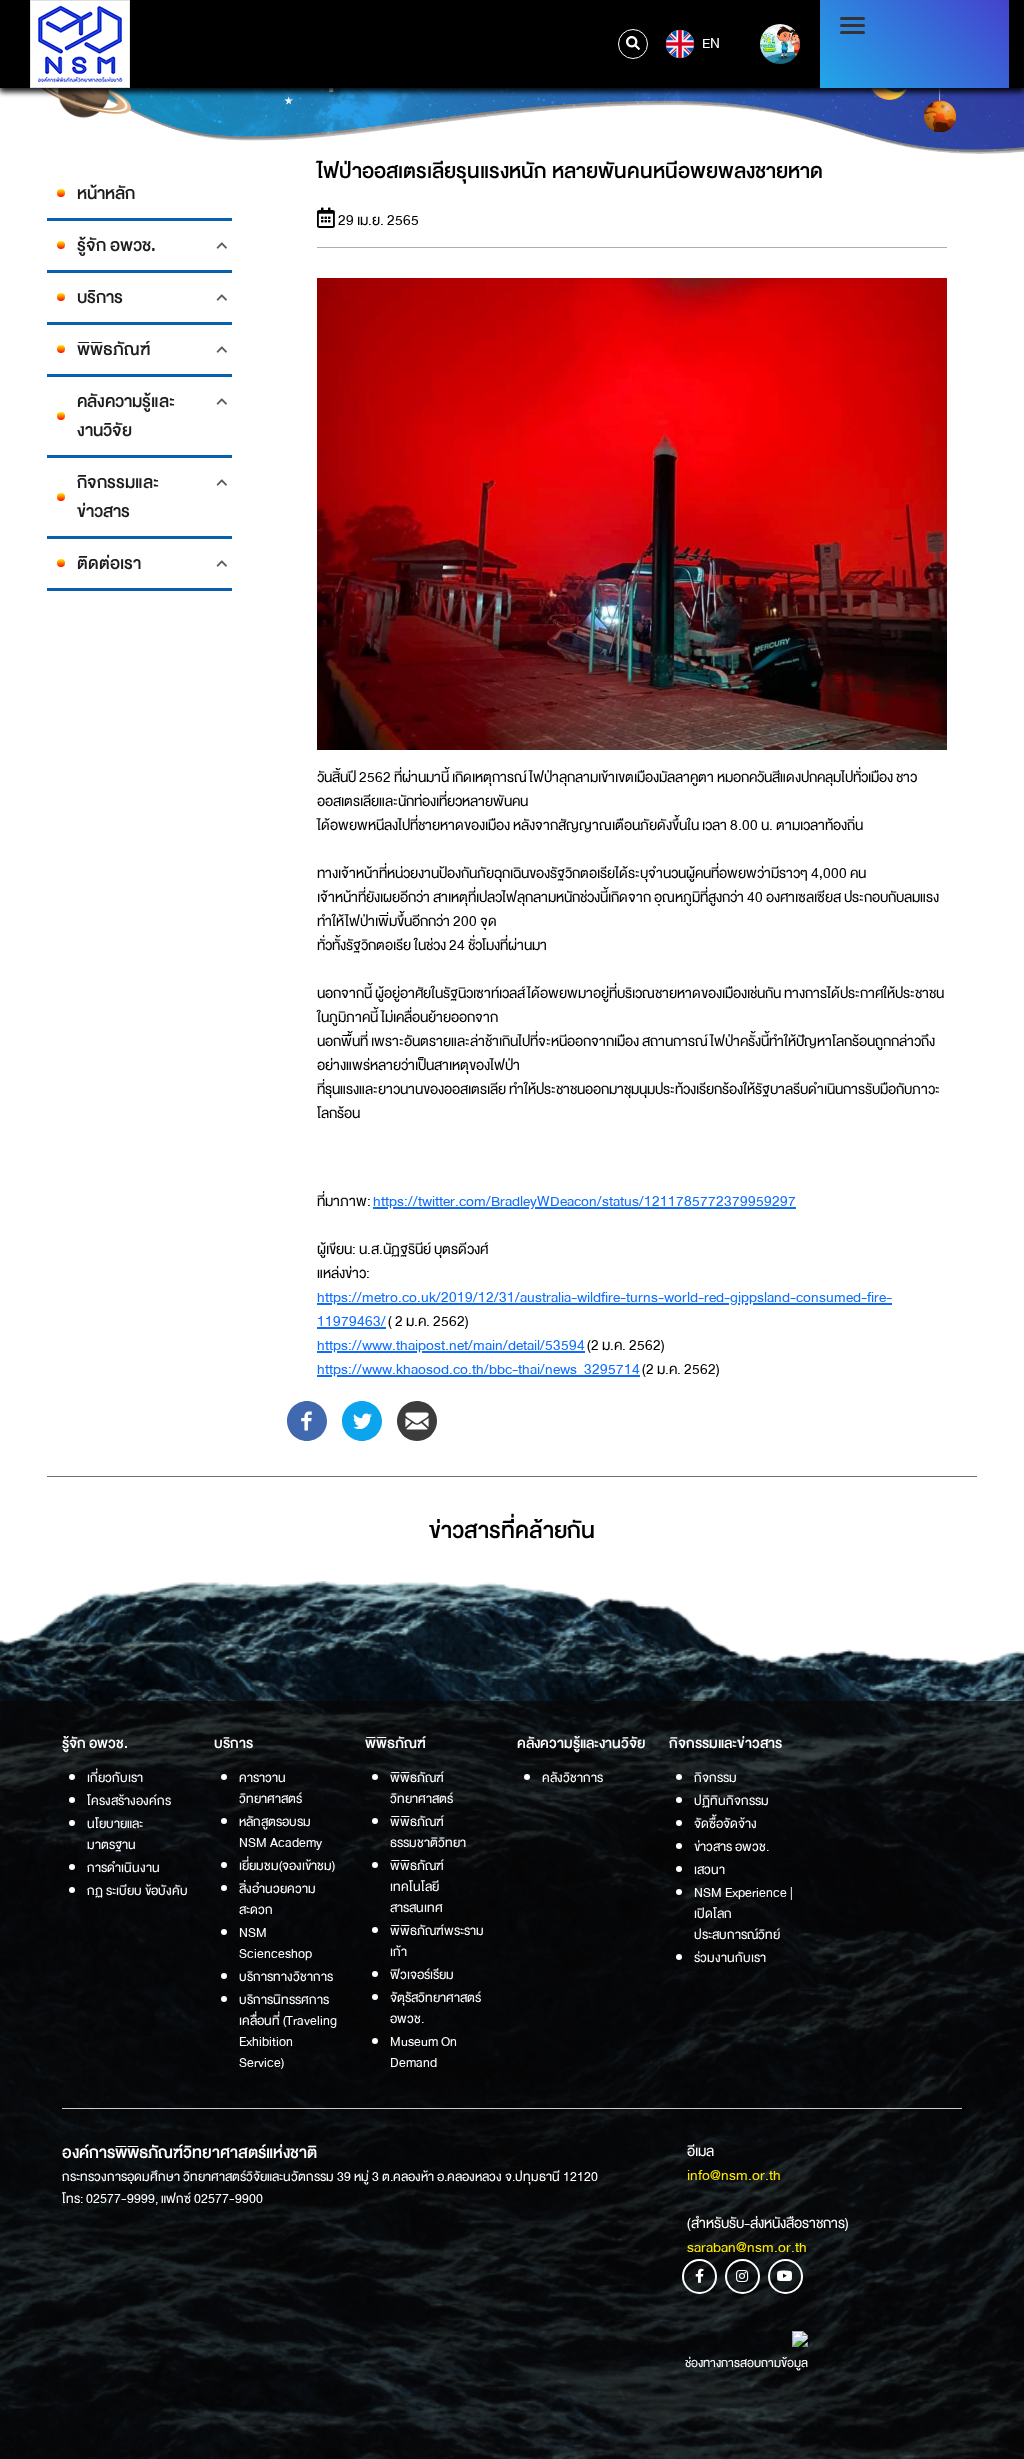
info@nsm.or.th (734, 2175)
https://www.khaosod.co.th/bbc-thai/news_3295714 (478, 1369)
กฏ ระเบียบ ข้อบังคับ (137, 1890)
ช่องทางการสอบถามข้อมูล (746, 2363)
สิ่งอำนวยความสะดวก (277, 1899)
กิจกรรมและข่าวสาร (118, 497)
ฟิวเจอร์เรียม (422, 1974)
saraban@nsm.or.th (747, 2247)
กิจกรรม (715, 1777)
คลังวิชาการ (572, 1777)
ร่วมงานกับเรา (730, 1957)
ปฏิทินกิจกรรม (731, 1800)
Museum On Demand (423, 2052)
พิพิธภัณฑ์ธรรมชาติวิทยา (428, 1832)
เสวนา (709, 1869)
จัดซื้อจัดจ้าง (725, 1823)
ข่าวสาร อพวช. (731, 1846)
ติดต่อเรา (109, 563)
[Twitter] (362, 1420)
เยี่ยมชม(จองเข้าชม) (287, 1865)
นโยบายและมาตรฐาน (115, 1834)
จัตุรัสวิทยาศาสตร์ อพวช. (435, 2008)
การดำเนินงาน (123, 1867)
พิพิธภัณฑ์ (113, 349)
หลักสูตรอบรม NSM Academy (280, 1832)
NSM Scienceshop (275, 1943)
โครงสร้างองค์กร (129, 1800)
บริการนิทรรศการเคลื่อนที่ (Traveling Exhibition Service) (288, 2031)
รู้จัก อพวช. (116, 245)
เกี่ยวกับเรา (115, 1777)
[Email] (417, 1420)
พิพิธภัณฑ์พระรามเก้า (437, 1941)
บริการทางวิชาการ (286, 1976)
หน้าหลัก (106, 193)
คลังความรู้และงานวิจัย (126, 416)
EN (709, 43)
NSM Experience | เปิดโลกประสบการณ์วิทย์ (743, 1913)
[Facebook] (307, 1420)
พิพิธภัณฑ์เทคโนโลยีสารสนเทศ (417, 1886)
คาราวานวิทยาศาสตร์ (270, 1788)
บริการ (100, 297)
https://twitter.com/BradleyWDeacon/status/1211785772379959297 (584, 1201)
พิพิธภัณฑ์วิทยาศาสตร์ (421, 1788)
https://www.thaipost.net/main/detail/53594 (451, 1345)
